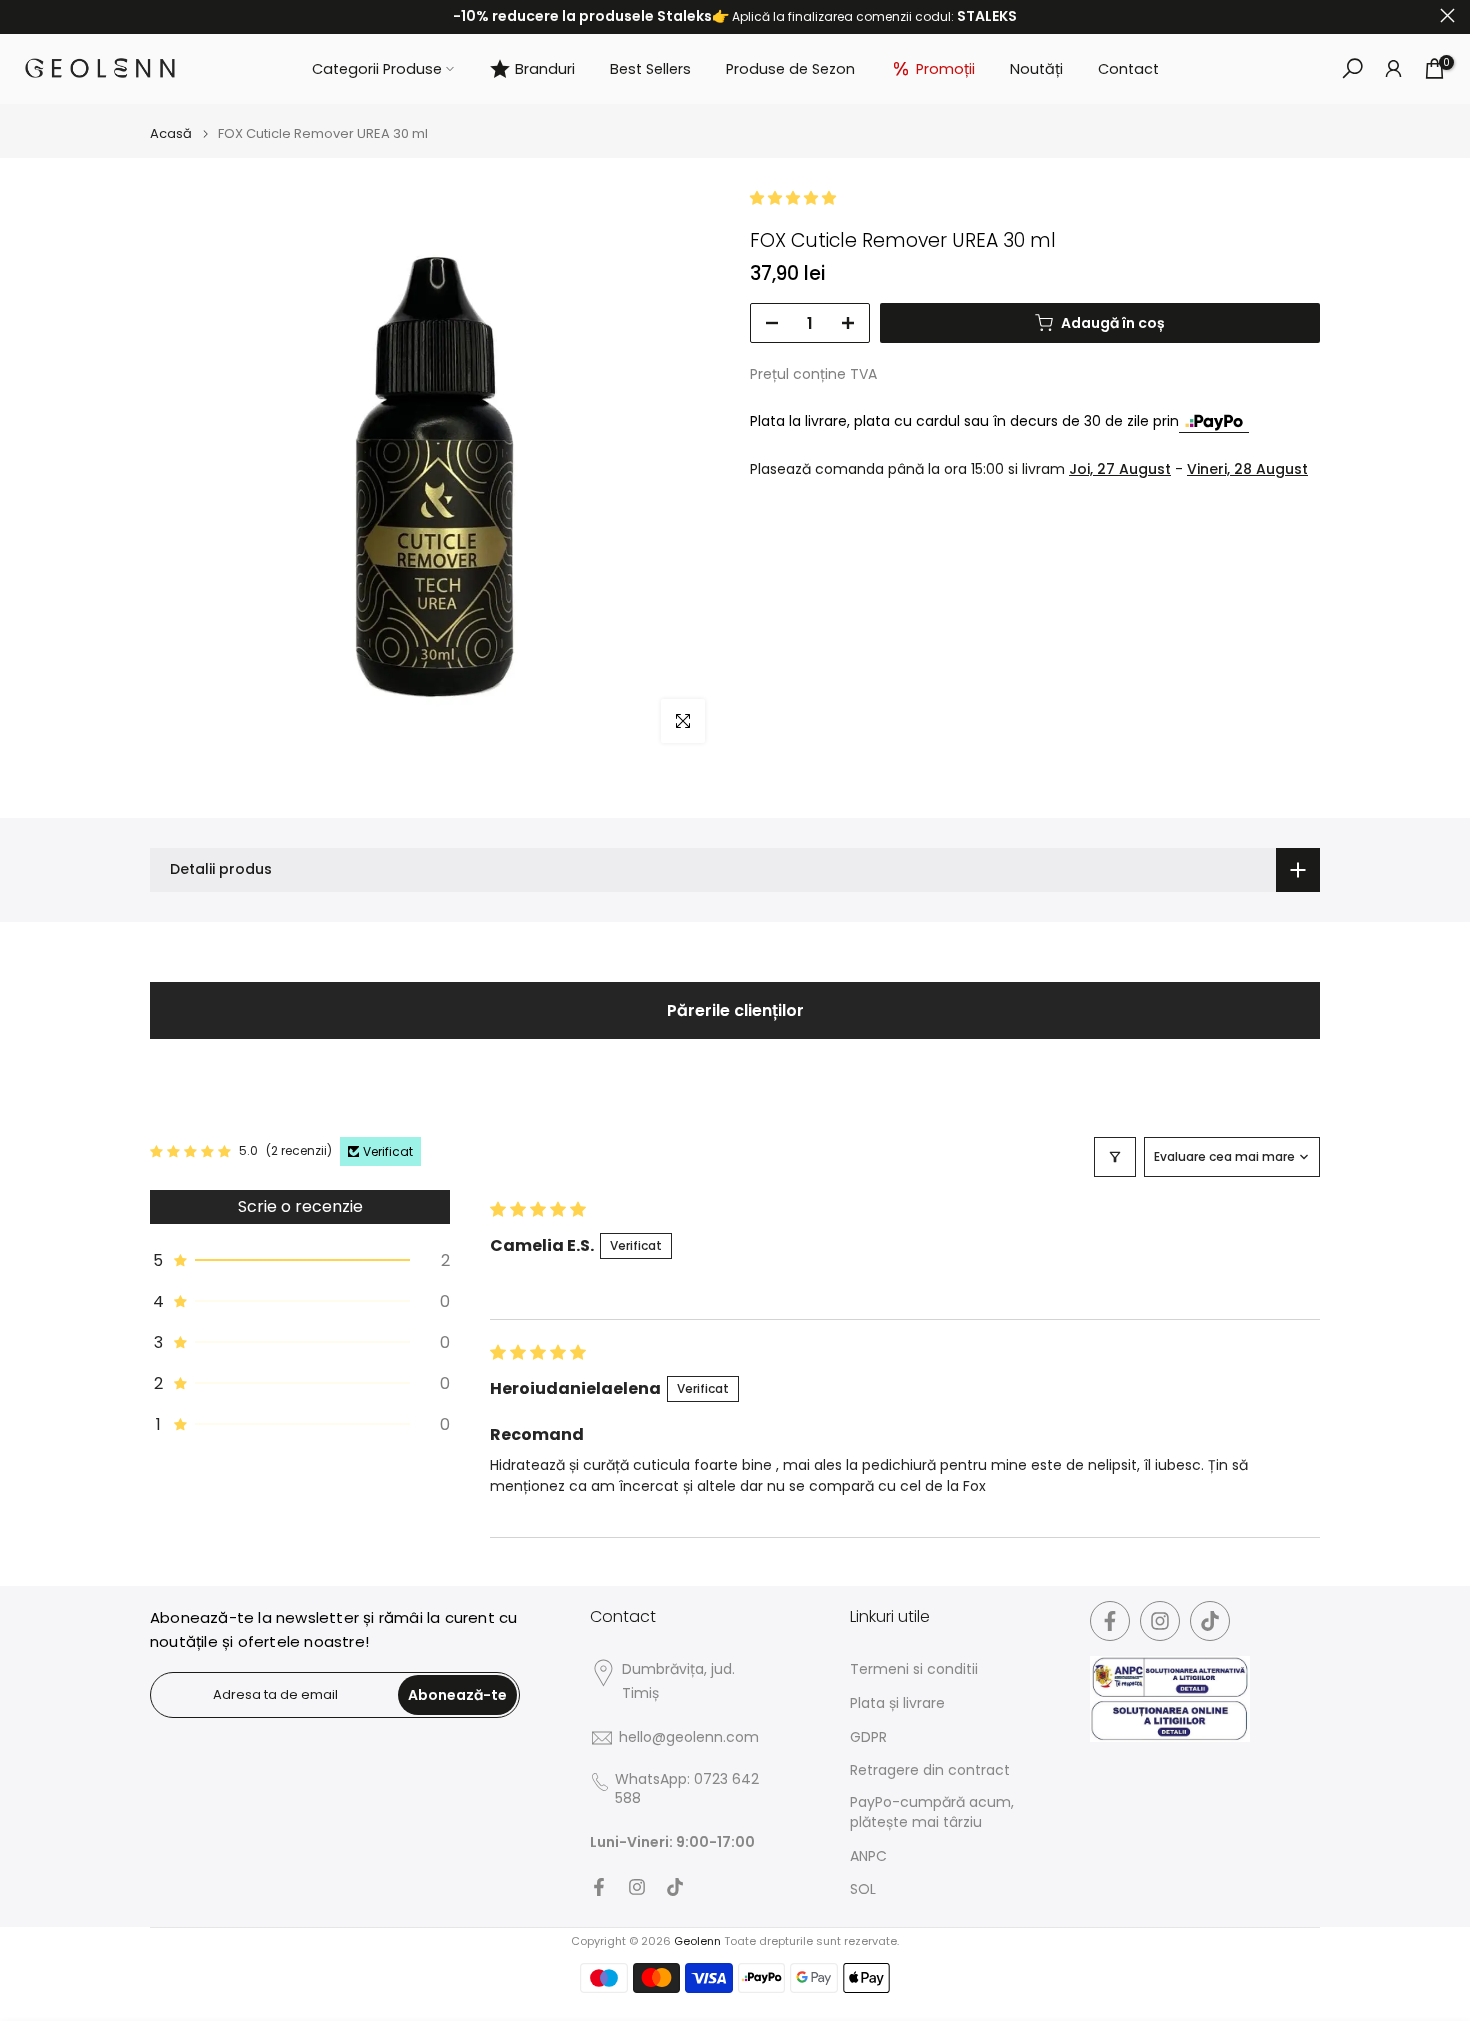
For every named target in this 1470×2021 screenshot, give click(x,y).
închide (22, 15)
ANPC (868, 1856)
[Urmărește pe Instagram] (637, 1887)
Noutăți (1036, 69)
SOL (863, 1889)
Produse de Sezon (790, 69)
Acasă (171, 133)
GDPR (868, 1737)
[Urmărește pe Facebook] (599, 1887)
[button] (793, 198)
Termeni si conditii (914, 1669)
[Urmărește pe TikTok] (675, 1887)
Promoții (945, 69)
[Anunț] (735, 17)
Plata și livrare (897, 1703)
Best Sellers (650, 69)
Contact (1128, 69)
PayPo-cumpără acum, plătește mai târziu (932, 1812)
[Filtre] (1115, 1157)
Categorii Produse (377, 69)
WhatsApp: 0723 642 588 (687, 1789)
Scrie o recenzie (300, 1206)
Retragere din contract (930, 1770)
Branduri (545, 69)
